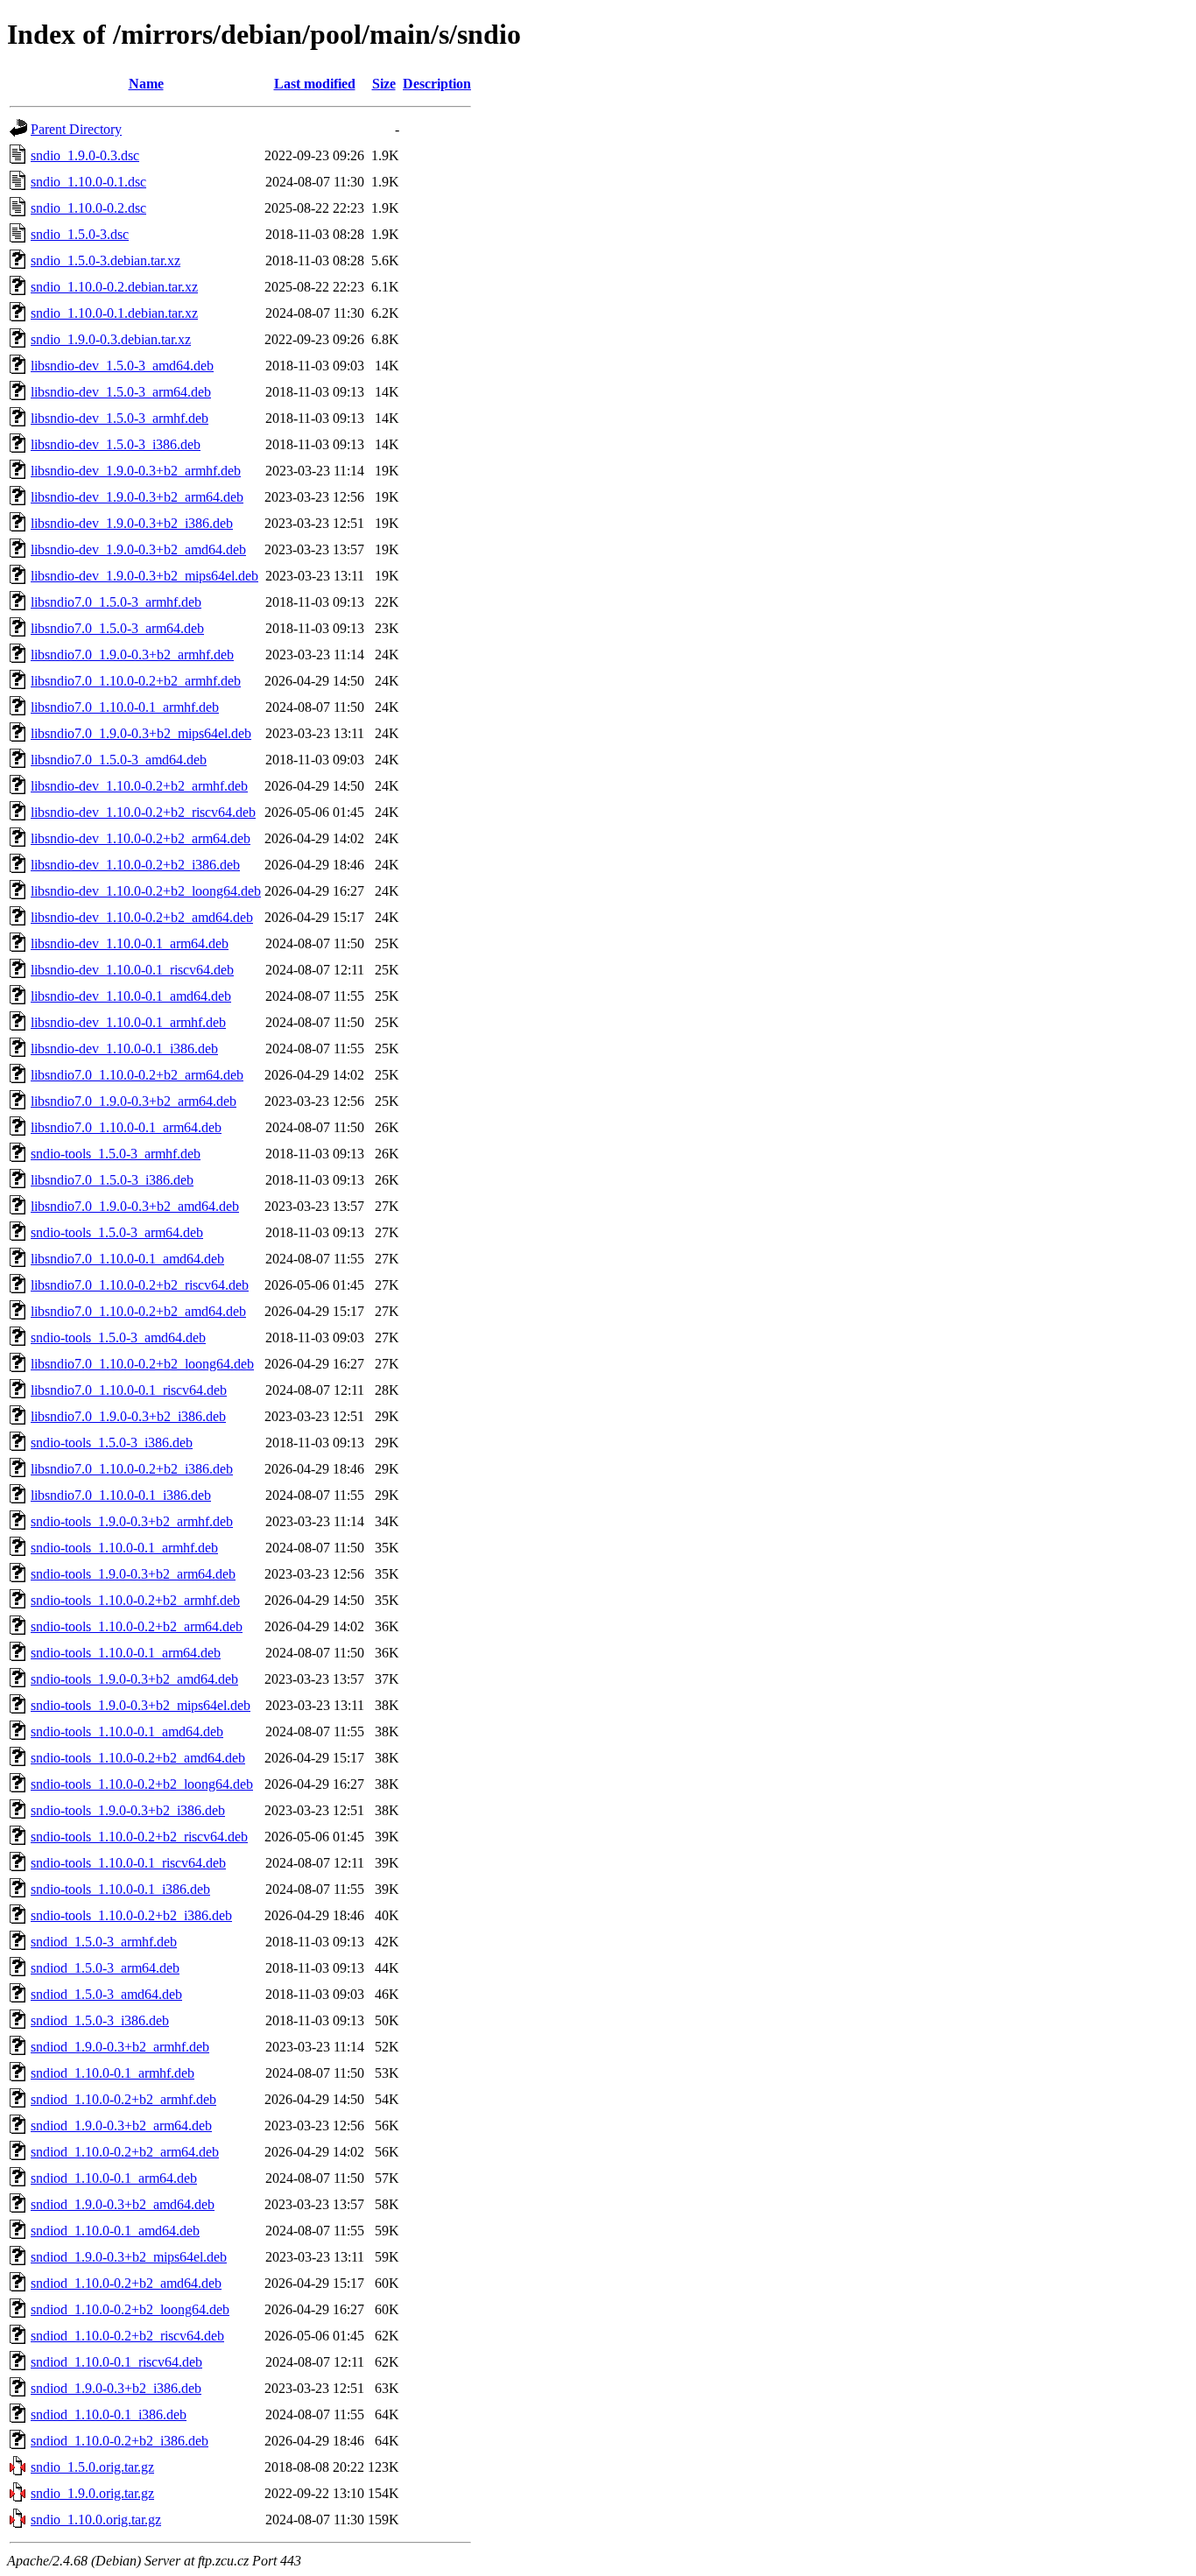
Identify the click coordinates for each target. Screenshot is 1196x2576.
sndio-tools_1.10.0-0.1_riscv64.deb (128, 1863)
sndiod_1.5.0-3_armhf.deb (104, 1942)
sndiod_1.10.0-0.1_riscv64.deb (116, 2362)
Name (146, 84)
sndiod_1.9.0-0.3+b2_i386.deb (116, 2388)
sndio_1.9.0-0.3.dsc (85, 155)
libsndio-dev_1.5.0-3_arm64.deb (121, 392)
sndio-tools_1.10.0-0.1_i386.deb (120, 1889)
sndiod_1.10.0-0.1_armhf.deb (113, 2073)
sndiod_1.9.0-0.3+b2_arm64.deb (121, 2126)
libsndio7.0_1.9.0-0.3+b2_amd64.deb (135, 1206)
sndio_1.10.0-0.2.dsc (88, 208)
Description (437, 84)
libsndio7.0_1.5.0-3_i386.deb (112, 1180)
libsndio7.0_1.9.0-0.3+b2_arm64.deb (134, 1101)
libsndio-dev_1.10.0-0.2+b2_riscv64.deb (143, 812)
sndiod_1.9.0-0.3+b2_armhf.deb (120, 2047)
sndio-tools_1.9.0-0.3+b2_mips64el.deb (141, 1705)
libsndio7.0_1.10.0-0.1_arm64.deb (126, 1127)
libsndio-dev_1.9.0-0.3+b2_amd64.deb (138, 549)
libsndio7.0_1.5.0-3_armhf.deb (116, 602)
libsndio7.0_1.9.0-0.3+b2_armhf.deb (132, 655)
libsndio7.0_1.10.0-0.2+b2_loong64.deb (142, 1364)
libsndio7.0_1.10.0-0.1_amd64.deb (127, 1259)
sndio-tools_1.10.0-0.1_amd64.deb (127, 1731)
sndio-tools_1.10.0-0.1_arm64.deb (126, 1653)
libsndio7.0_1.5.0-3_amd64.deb (119, 760)
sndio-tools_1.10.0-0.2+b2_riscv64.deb (139, 1837)
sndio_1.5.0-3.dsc (80, 234)
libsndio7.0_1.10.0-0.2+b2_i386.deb (132, 1469)
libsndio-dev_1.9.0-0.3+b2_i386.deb (132, 523)
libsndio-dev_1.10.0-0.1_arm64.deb (130, 943)
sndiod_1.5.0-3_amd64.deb (106, 1994)
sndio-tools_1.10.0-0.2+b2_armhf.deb (135, 1600)
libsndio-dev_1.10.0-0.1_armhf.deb (128, 1022)
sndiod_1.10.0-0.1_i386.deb (109, 2414)
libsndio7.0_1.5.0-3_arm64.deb (117, 628)
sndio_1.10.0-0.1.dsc (88, 182)
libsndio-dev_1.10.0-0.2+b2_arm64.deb (141, 838)
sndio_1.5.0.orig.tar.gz (92, 2467)
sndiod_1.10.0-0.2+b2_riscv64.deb (127, 2336)
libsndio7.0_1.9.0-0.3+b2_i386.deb (128, 1416)
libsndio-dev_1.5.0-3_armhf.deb (120, 418)
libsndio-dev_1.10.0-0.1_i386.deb (124, 1049)
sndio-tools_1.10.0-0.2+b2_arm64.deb (137, 1626)
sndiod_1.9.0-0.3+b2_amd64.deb (123, 2204)
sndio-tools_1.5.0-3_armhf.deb (116, 1154)
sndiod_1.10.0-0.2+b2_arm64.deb (125, 2152)
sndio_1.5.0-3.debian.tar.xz (106, 260)
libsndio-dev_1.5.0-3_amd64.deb (122, 366)
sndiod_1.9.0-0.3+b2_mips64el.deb (129, 2257)
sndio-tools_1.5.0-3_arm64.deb (117, 1232)
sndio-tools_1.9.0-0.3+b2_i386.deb (128, 1810)
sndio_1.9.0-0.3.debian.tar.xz (111, 339)
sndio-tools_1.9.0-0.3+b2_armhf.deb (132, 1521)
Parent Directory (76, 129)
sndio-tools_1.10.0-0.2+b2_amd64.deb (138, 1758)
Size (384, 84)
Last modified (315, 84)
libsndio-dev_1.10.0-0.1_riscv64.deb (132, 970)
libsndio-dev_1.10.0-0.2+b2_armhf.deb (139, 786)
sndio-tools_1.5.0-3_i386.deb (112, 1443)
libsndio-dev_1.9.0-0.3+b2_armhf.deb (136, 471)
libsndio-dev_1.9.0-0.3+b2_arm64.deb (137, 497)
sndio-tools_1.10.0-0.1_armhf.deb (124, 1548)
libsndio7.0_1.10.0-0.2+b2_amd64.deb (138, 1311)
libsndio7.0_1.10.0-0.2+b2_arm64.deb (137, 1075)
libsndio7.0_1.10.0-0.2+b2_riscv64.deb (140, 1285)
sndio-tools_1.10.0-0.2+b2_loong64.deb (142, 1784)
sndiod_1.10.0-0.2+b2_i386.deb (120, 2441)
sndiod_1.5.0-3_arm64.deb (105, 1968)
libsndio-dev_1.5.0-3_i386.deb (116, 444)
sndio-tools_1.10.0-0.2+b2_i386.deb (131, 1915)
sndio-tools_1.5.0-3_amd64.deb (118, 1337)
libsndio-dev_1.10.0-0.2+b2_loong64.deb (146, 891)
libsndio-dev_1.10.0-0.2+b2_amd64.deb (142, 917)
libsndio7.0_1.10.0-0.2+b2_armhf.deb (136, 681)
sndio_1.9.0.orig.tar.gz (92, 2493)
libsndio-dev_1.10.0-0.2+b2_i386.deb (135, 865)
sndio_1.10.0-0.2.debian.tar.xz (114, 287)
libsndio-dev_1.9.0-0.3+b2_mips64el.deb (144, 576)
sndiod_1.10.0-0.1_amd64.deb (115, 2231)
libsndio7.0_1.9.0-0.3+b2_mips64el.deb (141, 733)
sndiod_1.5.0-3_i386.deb (100, 2020)
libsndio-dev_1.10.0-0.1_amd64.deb (131, 996)
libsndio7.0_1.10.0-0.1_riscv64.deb (129, 1390)
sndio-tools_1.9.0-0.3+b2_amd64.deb (134, 1679)
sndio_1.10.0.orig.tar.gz (96, 2520)
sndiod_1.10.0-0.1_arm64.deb (114, 2178)
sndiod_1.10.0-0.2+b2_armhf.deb (123, 2099)
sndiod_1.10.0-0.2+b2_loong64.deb (130, 2309)
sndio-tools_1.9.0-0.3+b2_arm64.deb (133, 1574)
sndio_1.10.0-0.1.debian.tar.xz (114, 313)
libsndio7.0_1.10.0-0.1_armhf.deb (125, 707)
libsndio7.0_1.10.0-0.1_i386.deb (121, 1495)
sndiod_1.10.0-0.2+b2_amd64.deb (126, 2283)
